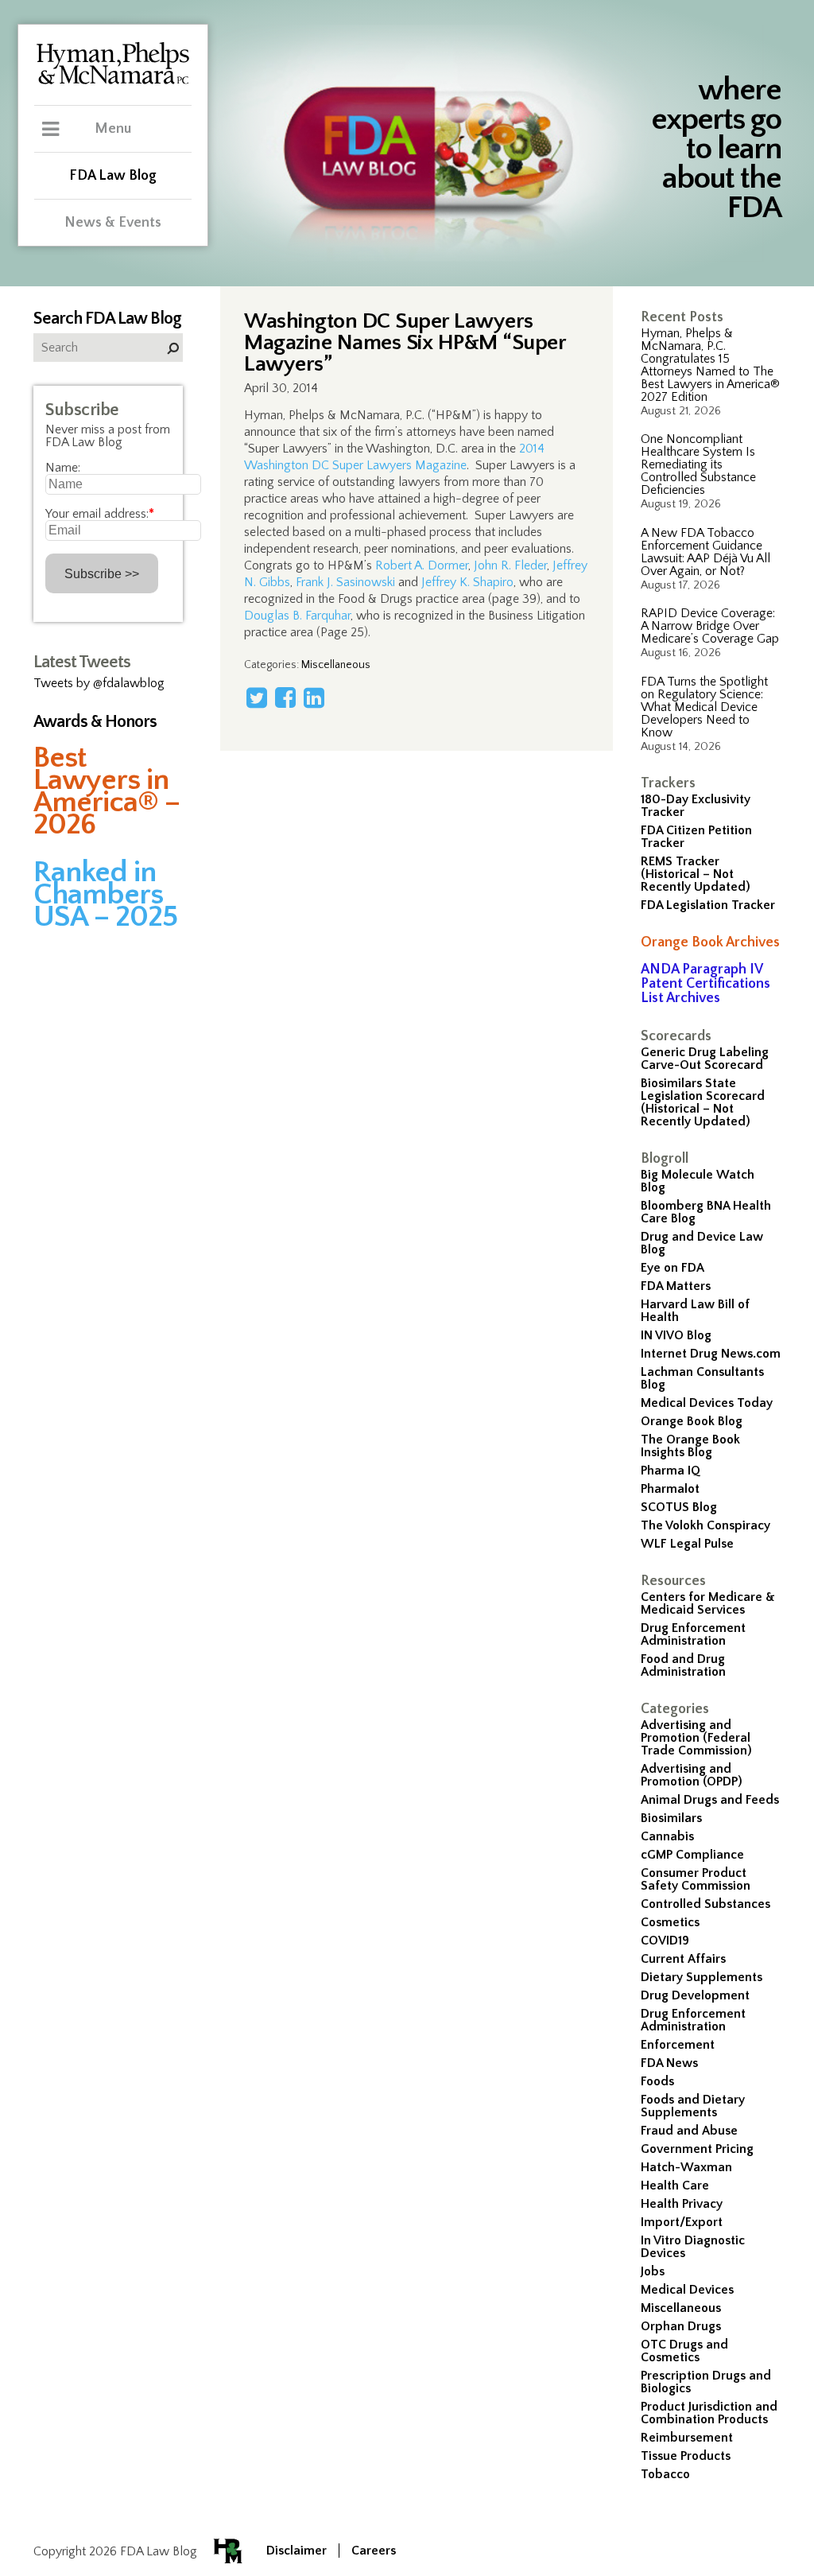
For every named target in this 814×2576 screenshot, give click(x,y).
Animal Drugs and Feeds (710, 1800)
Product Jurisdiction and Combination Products (709, 2413)
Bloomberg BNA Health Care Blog (706, 1212)
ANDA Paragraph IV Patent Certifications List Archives (705, 984)
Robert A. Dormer (422, 565)
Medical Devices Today (707, 1403)
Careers (374, 2551)
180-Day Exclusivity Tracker (696, 806)
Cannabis (667, 1836)
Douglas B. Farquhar (297, 616)
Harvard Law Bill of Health (695, 1311)
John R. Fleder (510, 565)
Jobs (653, 2271)
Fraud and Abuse (689, 2131)
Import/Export (682, 2222)
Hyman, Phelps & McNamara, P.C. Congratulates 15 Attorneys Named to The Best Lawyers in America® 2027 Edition (710, 365)
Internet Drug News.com (711, 1354)
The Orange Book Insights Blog (690, 1446)
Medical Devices (687, 2290)
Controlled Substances (705, 1904)
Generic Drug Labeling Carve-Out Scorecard (705, 1059)
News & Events (113, 223)
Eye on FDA (673, 1268)
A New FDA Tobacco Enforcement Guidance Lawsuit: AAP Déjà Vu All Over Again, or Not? (705, 552)
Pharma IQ (671, 1471)
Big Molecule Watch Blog (698, 1181)
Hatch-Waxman (686, 2167)
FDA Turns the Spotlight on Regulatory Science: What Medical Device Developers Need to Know (704, 707)
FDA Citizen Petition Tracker (696, 837)
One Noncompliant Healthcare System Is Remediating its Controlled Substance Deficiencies (698, 464)
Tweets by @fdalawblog (99, 683)
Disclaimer (297, 2551)
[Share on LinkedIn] (314, 697)
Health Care (675, 2186)
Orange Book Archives (710, 942)
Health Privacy (682, 2204)
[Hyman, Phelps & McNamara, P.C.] (113, 82)
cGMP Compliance (692, 1855)
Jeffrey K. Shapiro (467, 582)
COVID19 (665, 1941)
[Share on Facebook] (285, 697)
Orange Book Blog (692, 1421)
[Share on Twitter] (257, 697)
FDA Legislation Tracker (708, 905)
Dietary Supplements (702, 1977)
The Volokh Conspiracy (705, 1525)
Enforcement (678, 2045)
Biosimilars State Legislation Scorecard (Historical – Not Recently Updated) (703, 1102)
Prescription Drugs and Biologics (706, 2382)
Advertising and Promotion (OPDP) (692, 1775)
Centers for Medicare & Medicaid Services (708, 1603)
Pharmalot (670, 1489)
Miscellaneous (681, 2308)
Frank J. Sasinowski (345, 582)
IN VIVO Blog (676, 1335)
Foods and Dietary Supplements (693, 2106)
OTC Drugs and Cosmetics (684, 2351)
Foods (657, 2081)
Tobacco (665, 2474)
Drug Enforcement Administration (693, 1634)
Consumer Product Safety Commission (696, 1879)
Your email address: (100, 514)
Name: (63, 468)
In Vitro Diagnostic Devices (693, 2247)
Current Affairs (683, 1959)
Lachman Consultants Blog (702, 1378)
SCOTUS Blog (679, 1507)
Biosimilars (671, 1818)
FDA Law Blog (113, 176)
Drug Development (695, 1995)
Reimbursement (687, 2438)
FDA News (669, 2063)
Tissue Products (686, 2456)
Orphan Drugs (681, 2326)
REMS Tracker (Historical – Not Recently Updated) (696, 874)
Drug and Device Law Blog (702, 1243)
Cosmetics (670, 1922)
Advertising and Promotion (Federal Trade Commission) (696, 1738)
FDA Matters (676, 1286)
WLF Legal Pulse (687, 1544)
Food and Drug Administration (683, 1665)
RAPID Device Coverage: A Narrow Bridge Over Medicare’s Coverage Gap (710, 626)
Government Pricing (697, 2149)
